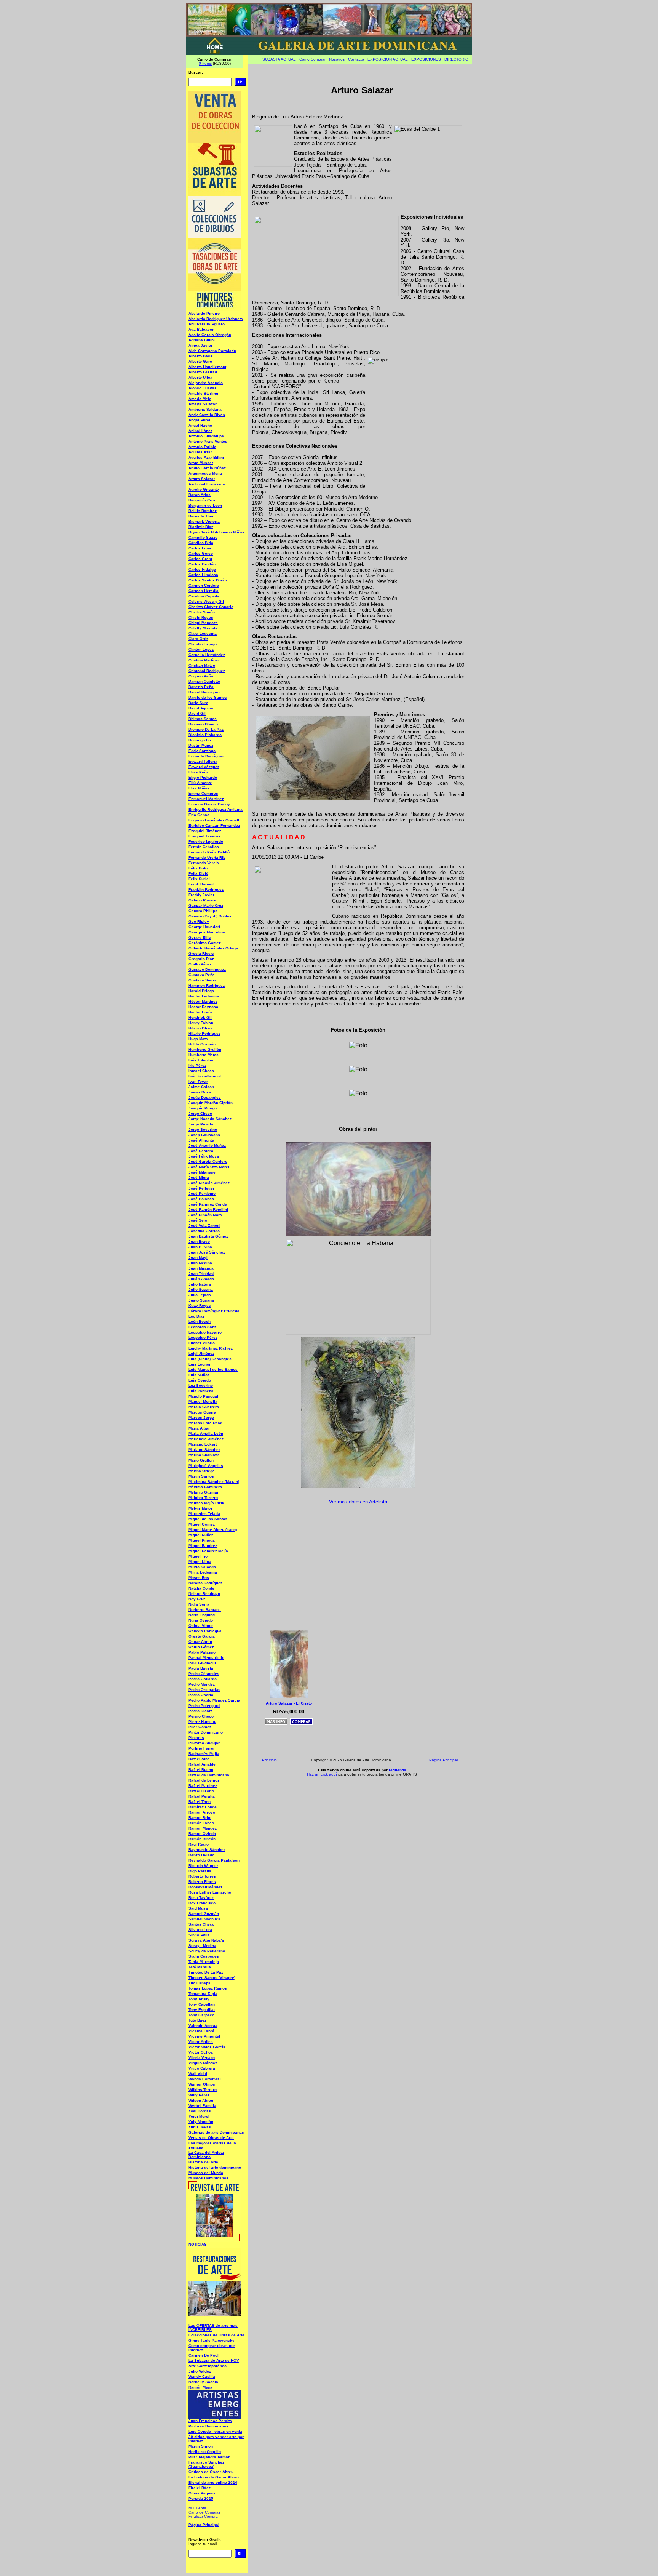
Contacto (356, 59)
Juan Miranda (201, 1268)
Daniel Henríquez (204, 692)
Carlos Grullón (202, 564)
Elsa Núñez (199, 788)
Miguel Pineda (202, 1540)
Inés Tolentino (201, 1060)
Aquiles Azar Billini (206, 457)
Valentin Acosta (203, 2026)
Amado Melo (200, 399)
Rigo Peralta (200, 1871)
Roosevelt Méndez (205, 1887)
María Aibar (199, 1428)
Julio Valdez (200, 2371)
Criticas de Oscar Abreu (211, 2472)
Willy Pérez (199, 2095)
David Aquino (201, 708)
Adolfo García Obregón (210, 335)
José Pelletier (201, 1188)
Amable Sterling (203, 393)
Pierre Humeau (202, 1722)
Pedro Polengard (204, 1706)
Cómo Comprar (312, 59)
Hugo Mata (198, 1039)
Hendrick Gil (200, 1017)
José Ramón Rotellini (208, 1210)
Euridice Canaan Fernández (214, 825)
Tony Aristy (199, 1999)
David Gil (197, 713)
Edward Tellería (203, 761)
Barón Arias (200, 495)
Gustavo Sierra (203, 980)
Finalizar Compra (203, 2516)
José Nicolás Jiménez (209, 1183)
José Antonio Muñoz (207, 1146)
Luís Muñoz (199, 1375)
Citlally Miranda (203, 628)
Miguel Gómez (202, 1524)
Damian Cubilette (204, 681)
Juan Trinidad (201, 1274)
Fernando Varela (204, 863)
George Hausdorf (204, 927)
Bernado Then (201, 516)
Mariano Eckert (203, 1444)
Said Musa (198, 1908)
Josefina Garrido (204, 1231)
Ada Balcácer (201, 329)
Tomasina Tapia (203, 1994)
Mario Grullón (201, 1460)
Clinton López (201, 649)
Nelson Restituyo (204, 1594)
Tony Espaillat (202, 2010)
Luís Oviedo (200, 1380)
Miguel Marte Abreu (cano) (213, 1530)
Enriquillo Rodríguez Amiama (216, 809)
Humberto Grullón (205, 1049)
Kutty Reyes (200, 1306)
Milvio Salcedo (202, 1567)
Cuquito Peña (201, 676)
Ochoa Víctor (201, 1626)
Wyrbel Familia (202, 2106)
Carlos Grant (200, 559)
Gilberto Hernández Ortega (213, 948)
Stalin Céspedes (204, 1956)
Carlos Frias (200, 548)
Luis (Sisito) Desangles (210, 1359)
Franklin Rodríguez (206, 889)
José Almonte (201, 1140)
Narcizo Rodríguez (205, 1583)
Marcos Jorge (201, 1418)
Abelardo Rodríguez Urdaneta (216, 319)
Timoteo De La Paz (206, 1972)
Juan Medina (200, 1263)
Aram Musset (201, 463)
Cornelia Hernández (207, 655)
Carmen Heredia (204, 591)
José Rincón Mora (205, 1215)
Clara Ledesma (203, 633)
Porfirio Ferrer (202, 1748)
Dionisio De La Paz (206, 729)
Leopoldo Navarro (205, 1332)
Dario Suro (198, 703)
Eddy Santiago (202, 751)
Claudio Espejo (203, 644)
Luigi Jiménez (201, 1354)
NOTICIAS (198, 2244)
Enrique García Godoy (209, 804)
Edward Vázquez (204, 767)
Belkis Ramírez (203, 511)
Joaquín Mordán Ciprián (211, 1103)
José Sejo (198, 1220)
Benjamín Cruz (202, 500)
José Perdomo (202, 1194)
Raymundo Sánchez (207, 1850)
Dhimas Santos (203, 719)
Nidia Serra (199, 1604)
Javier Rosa (200, 1092)
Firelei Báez (200, 2488)
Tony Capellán (202, 2004)
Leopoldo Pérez (203, 1338)
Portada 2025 (201, 2498)
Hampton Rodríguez (207, 985)
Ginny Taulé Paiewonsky (212, 2340)
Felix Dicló (198, 873)
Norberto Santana (205, 1610)
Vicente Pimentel (204, 2036)
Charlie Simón (202, 612)
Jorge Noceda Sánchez (210, 1119)
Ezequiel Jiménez (205, 831)
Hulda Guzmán (202, 1044)
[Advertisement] (361, 1566)
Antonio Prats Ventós (208, 441)
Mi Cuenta (197, 2508)
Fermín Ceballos (204, 847)
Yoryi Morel (199, 2116)
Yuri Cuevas (200, 2127)
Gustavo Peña (202, 975)
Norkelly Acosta (203, 2382)
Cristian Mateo (202, 665)
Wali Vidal (198, 2074)
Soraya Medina (202, 1946)
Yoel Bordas (200, 2111)
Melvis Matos (201, 1508)
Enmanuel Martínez (206, 799)
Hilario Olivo (200, 1028)
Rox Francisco (202, 1903)
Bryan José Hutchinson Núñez (216, 532)
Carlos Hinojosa (203, 575)
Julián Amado (201, 1279)
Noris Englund (202, 1615)
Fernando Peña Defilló (209, 852)
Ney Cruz (197, 1599)
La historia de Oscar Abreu (214, 2477)
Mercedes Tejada (204, 1514)
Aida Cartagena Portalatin (212, 351)
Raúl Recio (199, 1844)
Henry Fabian (201, 1023)
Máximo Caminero (205, 1487)
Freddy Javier (201, 895)
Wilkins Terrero (203, 2090)
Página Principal (204, 2525)
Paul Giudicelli (202, 1663)
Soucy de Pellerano (207, 1951)
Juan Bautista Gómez (208, 1236)
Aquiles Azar (200, 452)
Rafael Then (200, 1802)
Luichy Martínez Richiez (211, 1348)
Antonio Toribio (202, 447)
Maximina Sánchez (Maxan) (214, 1482)
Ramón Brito (200, 1818)
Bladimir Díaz (201, 527)
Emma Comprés (203, 793)
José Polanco (201, 1199)
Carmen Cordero (204, 585)
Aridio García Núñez (207, 468)
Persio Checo (201, 1716)
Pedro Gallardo (203, 1679)
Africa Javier (200, 345)
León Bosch (200, 1322)
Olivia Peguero (202, 2493)
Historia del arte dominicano (215, 2167)
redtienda (398, 1770)
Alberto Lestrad (203, 372)
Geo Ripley (199, 921)
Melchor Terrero (203, 1498)
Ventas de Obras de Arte (211, 2138)
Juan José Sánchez (207, 1252)
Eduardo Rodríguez (206, 756)
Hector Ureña (201, 1012)
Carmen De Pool (204, 2355)
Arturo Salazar (202, 479)
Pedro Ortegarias (204, 1690)
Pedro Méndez (202, 1684)
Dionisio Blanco (203, 724)
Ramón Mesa (200, 2387)
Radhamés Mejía (204, 1754)
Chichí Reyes (201, 617)
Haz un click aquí (322, 1774)
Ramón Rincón (202, 1839)
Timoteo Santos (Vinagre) (212, 1978)
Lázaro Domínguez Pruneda (214, 1311)
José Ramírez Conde (208, 1204)
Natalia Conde (201, 1588)
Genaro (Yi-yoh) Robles (210, 916)
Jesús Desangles (205, 1097)
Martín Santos (201, 1476)
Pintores (196, 1738)
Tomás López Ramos (208, 1988)
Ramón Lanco (201, 1823)
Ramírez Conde (203, 1807)
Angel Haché (200, 425)
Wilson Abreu (201, 2100)
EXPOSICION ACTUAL (388, 59)
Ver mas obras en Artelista (358, 1502)
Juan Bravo (199, 1242)
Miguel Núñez (201, 1535)
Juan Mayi (198, 1258)
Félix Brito (198, 868)
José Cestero (201, 1151)
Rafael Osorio (201, 1791)
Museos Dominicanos (208, 2178)
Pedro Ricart (200, 1711)
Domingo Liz (200, 740)
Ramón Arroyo (202, 1812)
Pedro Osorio (201, 1695)
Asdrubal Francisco (207, 484)
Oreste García (202, 1636)
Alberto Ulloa (200, 377)
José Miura (199, 1178)
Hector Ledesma (204, 996)
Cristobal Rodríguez (207, 671)
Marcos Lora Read (205, 1423)
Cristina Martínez (204, 660)
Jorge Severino (203, 1130)
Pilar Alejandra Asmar (209, 2457)
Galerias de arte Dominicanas (216, 2132)
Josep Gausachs (204, 1135)
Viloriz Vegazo (202, 2058)
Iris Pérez (197, 1065)
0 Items (205, 63)
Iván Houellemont (205, 1076)
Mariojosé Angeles (206, 1466)
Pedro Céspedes (204, 1674)
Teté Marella (200, 1967)
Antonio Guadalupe (206, 436)
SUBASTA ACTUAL (279, 59)
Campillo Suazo (203, 537)
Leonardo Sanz (202, 1327)
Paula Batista (201, 1668)
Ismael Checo (201, 1071)
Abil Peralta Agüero (207, 324)
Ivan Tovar (198, 1081)
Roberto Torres (202, 1876)
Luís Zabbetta (201, 1391)
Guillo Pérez (200, 964)
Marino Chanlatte (204, 1455)
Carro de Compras (204, 2512)
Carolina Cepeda (204, 596)
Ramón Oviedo (202, 1834)
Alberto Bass (200, 356)
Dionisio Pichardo (205, 735)
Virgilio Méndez (203, 2063)
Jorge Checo (200, 1113)
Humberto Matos (204, 1055)
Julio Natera (200, 1284)
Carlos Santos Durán (208, 580)
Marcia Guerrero (204, 1407)
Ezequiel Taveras (204, 836)
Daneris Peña (201, 687)
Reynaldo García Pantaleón (214, 1860)
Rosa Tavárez (201, 1898)
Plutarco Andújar (204, 1743)
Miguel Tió (198, 1556)
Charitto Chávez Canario (211, 607)
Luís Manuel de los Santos (213, 1370)
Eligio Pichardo (203, 777)
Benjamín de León (205, 505)
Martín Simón (201, 2446)
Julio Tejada (200, 1295)
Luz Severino (201, 1386)
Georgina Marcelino (207, 932)
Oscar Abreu (200, 1642)
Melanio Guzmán (204, 1492)
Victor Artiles (201, 2042)
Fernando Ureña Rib (207, 857)
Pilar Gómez (200, 1727)
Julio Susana (201, 1290)
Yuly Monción (201, 2122)
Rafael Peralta (202, 1796)
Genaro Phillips (203, 911)
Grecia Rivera (201, 953)
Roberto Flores (202, 1882)
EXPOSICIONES (426, 59)
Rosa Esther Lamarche (210, 1892)
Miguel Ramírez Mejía (208, 1551)
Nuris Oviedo (201, 1620)
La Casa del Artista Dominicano (206, 2155)
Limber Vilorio (202, 1343)
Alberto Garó (200, 361)
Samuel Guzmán (204, 1914)
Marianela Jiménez (206, 1439)
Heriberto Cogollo (205, 2452)
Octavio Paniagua (205, 1631)
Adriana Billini (202, 340)
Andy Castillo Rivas (207, 415)
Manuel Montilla (203, 1402)
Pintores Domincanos (208, 2426)
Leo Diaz (196, 1316)
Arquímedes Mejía (205, 473)
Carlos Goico (201, 553)
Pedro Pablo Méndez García (214, 1700)
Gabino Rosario (203, 900)
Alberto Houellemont (207, 367)
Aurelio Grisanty (204, 489)
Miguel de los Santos (208, 1519)
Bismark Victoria (204, 521)
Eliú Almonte (200, 783)
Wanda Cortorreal (205, 2079)
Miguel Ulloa (200, 1562)
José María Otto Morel (209, 1167)
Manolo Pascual (203, 1396)
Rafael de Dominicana (209, 1775)
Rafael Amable (202, 1764)
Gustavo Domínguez (207, 969)
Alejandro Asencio (206, 383)
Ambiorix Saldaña (205, 409)
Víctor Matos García (207, 2047)
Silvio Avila (199, 1935)
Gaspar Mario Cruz (206, 905)
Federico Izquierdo (206, 841)
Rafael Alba (199, 1759)
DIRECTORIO (456, 59)
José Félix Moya (204, 1156)
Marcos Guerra (202, 1412)
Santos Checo (201, 1924)
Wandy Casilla (202, 2377)
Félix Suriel (199, 879)
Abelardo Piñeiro (204, 313)
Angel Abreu (200, 420)
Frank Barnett (201, 884)
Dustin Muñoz (201, 745)
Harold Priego (201, 991)
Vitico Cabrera (202, 2068)
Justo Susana (201, 1300)
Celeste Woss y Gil (206, 601)
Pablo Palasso (202, 1652)
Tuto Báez (197, 2020)
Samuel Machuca (204, 1919)
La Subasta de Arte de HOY (214, 2361)
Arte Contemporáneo (208, 2366)
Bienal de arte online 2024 (213, 2482)
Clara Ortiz (198, 639)
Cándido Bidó (201, 543)
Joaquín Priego (203, 1108)
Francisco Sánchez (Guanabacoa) (206, 2464)
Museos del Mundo (206, 2173)
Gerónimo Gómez (205, 943)
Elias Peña (199, 772)
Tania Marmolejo (204, 1962)
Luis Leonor (200, 1364)
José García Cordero (208, 1162)
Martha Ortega (202, 1471)
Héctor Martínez (203, 1001)
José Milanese (202, 1172)
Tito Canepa (200, 1983)
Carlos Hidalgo (202, 569)
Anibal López (200, 431)
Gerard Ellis (200, 937)
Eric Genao (199, 815)
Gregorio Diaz (201, 959)
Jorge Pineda (201, 1124)
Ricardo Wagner (203, 1866)
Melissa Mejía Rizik (206, 1503)
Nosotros (337, 59)
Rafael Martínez (203, 1786)
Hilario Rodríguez (204, 1033)
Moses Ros (199, 1578)
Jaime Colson (201, 1087)
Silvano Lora (200, 1930)
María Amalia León (206, 1434)
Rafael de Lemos (204, 1780)
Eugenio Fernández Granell (214, 820)
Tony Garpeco (201, 2015)
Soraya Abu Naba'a (206, 1940)
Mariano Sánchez (204, 1450)
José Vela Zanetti (204, 1226)
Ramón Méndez (203, 1828)
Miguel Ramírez (203, 1546)
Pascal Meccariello (206, 1658)
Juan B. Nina (200, 1247)
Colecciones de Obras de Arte (216, 2335)
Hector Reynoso (203, 1007)
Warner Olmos (202, 2084)
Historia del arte (203, 2162)
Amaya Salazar (203, 404)
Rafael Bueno (201, 1770)
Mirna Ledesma (203, 1572)
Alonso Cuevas (203, 388)
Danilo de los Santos (208, 697)
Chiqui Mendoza (203, 623)
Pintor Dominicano (206, 1732)
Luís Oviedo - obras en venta (215, 2431)
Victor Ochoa (201, 2052)
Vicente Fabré (201, 2031)
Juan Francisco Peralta (210, 2421)
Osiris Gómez (201, 1647)
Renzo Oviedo (201, 1855)
